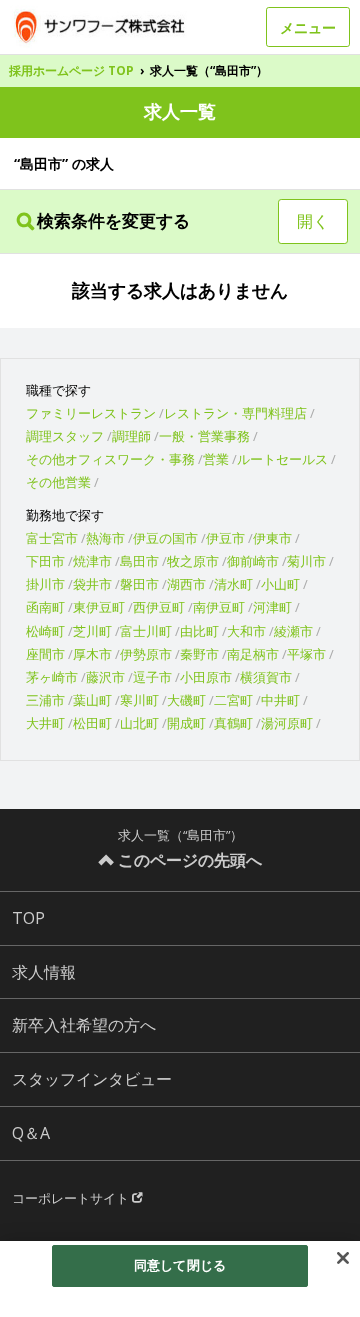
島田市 (139, 561)
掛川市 (45, 584)
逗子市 (152, 677)
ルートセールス (282, 459)
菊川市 (306, 561)
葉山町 (92, 700)
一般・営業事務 (204, 436)
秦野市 (199, 654)
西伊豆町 (159, 607)
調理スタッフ (65, 436)
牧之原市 (193, 561)
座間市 (45, 654)
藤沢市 (105, 677)
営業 (216, 459)
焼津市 (92, 561)
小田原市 (206, 677)
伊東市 (272, 538)
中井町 (280, 700)
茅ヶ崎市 (52, 677)
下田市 (45, 561)
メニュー (308, 27)
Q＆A (31, 1133)
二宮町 (233, 700)
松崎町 (45, 631)
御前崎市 (253, 561)
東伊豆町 (99, 607)
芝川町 (92, 631)
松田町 (92, 723)
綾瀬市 (293, 631)
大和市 (246, 631)
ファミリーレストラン (91, 413)
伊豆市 (225, 538)
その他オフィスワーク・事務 (110, 459)
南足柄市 (253, 654)
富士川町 (146, 631)
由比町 (199, 631)
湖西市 (186, 584)
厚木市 (92, 654)
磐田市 (139, 584)
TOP (28, 918)
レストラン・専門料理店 (235, 413)
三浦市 (45, 700)
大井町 (45, 723)
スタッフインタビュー (92, 1079)
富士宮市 (52, 538)
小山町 (280, 584)
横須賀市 (266, 677)
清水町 (233, 584)
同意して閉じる (180, 1265)
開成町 (186, 723)
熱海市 (105, 538)
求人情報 (44, 972)
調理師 (131, 436)
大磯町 (186, 700)
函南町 (45, 607)
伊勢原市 (146, 654)
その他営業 (58, 482)
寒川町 (139, 700)
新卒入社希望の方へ (84, 1025)
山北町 (139, 723)
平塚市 (306, 654)
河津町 (272, 607)
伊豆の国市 (165, 538)
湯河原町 (287, 723)
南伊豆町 (219, 607)
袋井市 (92, 584)
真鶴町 (233, 723)
